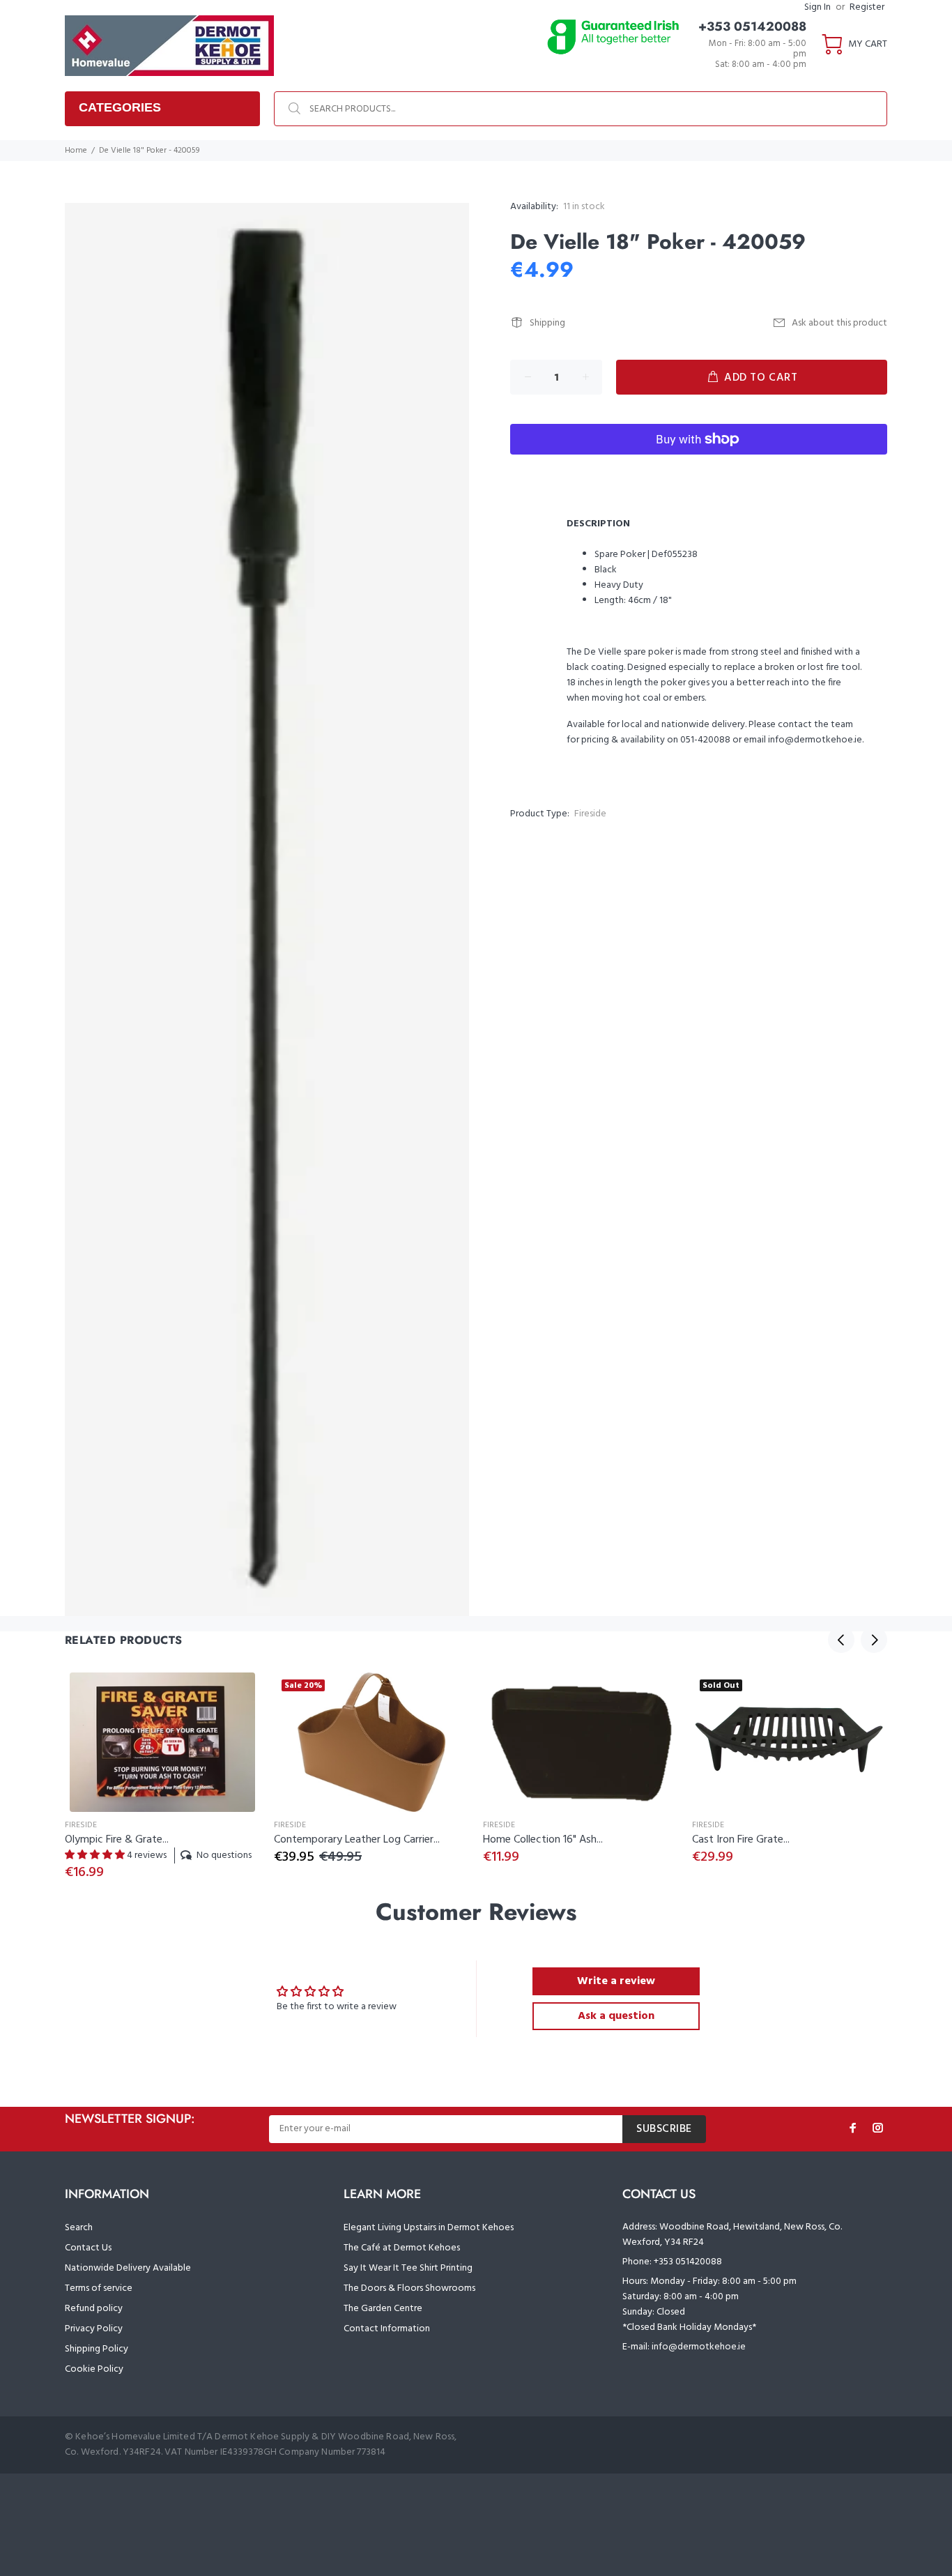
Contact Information (387, 2329)
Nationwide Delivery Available (128, 2268)
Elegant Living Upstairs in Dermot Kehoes (429, 2228)
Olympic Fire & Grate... (117, 1840)
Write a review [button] (616, 1981)
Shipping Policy (97, 2349)
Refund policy (94, 2309)
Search (79, 2228)
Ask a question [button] (616, 2016)
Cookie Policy (94, 2369)
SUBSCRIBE (664, 2129)
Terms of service (99, 2288)
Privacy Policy (94, 2329)
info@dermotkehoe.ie (699, 2347)
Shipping (547, 323)
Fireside (590, 814)
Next (874, 1640)
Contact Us (88, 2248)
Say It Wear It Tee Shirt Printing (408, 2268)
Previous (841, 1640)
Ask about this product (839, 323)
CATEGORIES (120, 107)
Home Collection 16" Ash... (543, 1840)
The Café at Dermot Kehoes (402, 2248)
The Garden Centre (383, 2309)
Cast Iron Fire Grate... (741, 1840)
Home (76, 151)
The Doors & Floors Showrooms (409, 2288)
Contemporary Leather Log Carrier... (357, 1840)
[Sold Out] (790, 1742)
